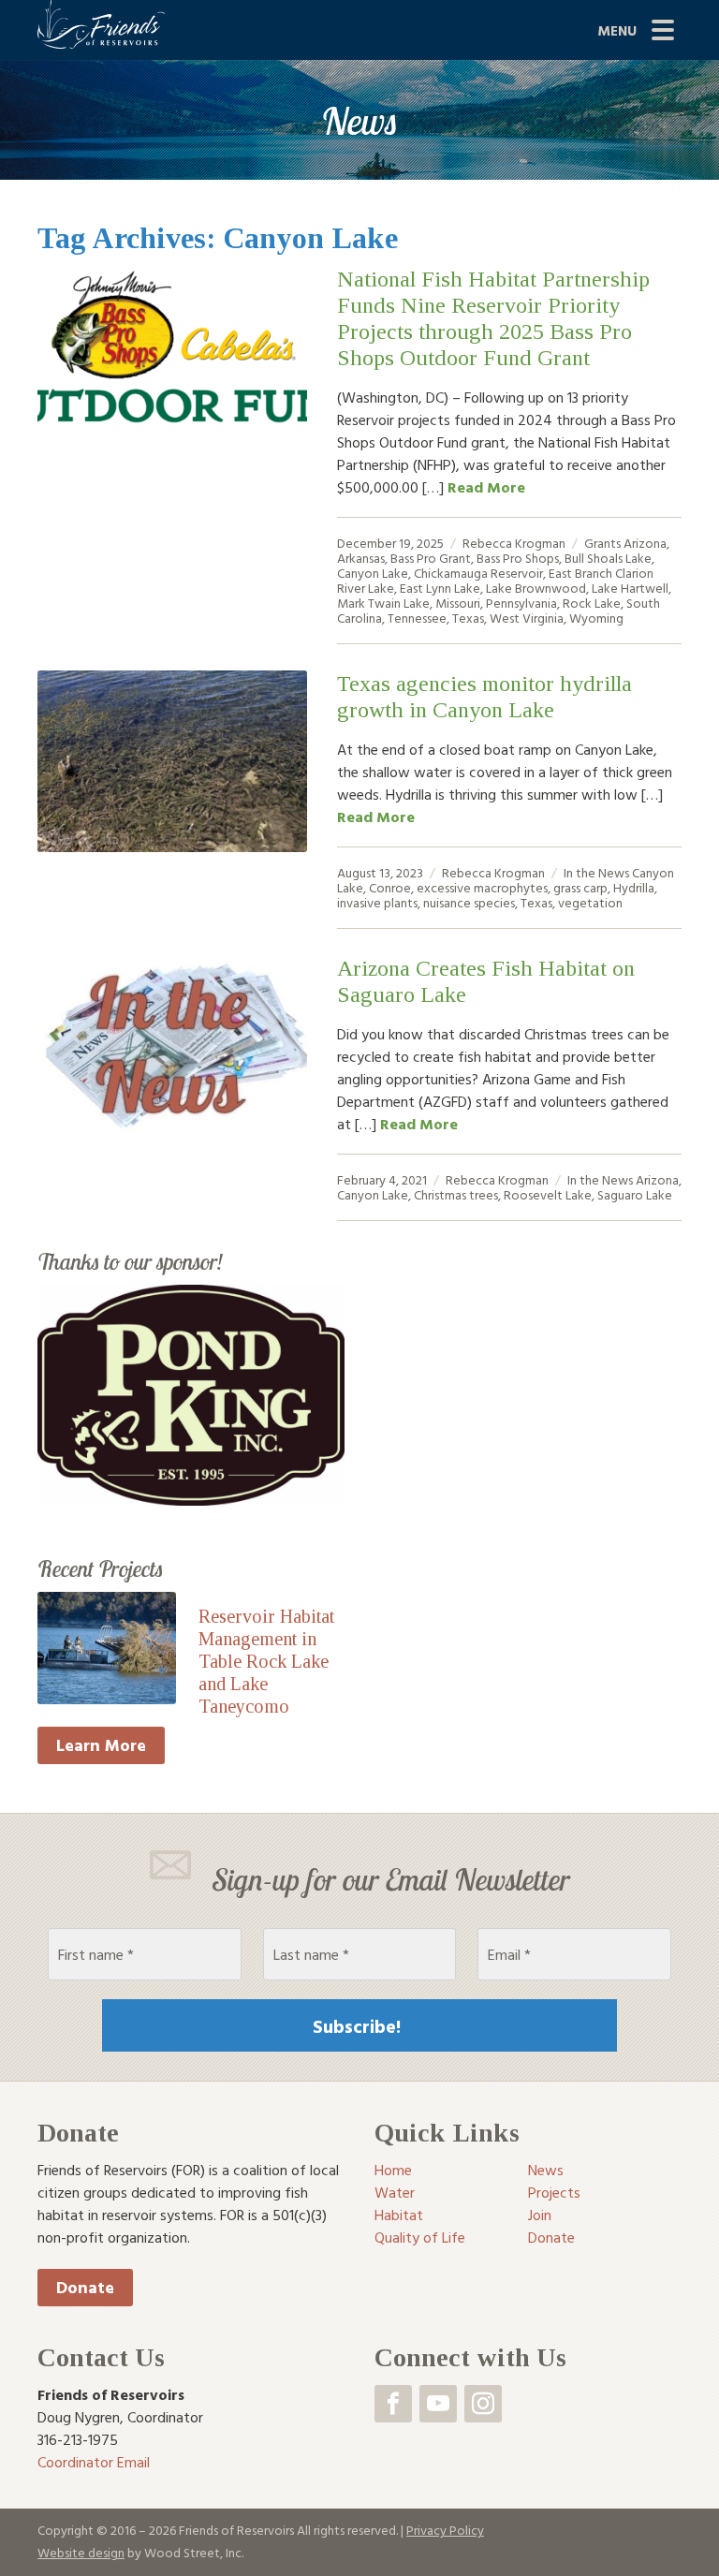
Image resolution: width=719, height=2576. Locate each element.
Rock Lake (592, 603)
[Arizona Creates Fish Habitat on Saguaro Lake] (172, 1046)
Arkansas (361, 558)
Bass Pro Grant (431, 558)
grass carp (580, 887)
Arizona (645, 543)
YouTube (438, 2404)
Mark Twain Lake (383, 603)
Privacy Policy (445, 2530)
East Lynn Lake (440, 588)
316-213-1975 (78, 2439)
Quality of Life (420, 2237)
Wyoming (596, 618)
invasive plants (377, 902)
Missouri (458, 603)
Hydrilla (634, 887)
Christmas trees (456, 1194)
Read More (486, 487)
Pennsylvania (521, 603)
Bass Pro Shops (518, 558)
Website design (81, 2552)
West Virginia (527, 618)
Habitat (399, 2215)
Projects (554, 2192)
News (546, 2170)
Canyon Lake (373, 573)
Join (540, 2215)
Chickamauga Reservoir (478, 573)
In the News (596, 872)
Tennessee (417, 618)
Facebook (393, 2404)
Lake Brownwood (536, 588)
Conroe (390, 887)
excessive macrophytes (482, 887)
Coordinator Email (94, 2462)
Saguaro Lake (635, 1194)
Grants (602, 543)
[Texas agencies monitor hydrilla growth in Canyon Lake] (172, 761)
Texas (468, 618)
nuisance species (469, 902)
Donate (85, 2287)
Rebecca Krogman (514, 543)
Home (393, 2170)
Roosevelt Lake (548, 1194)
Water (395, 2192)
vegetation (590, 902)
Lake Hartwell (630, 588)
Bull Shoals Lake (608, 558)
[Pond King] (191, 1393)
